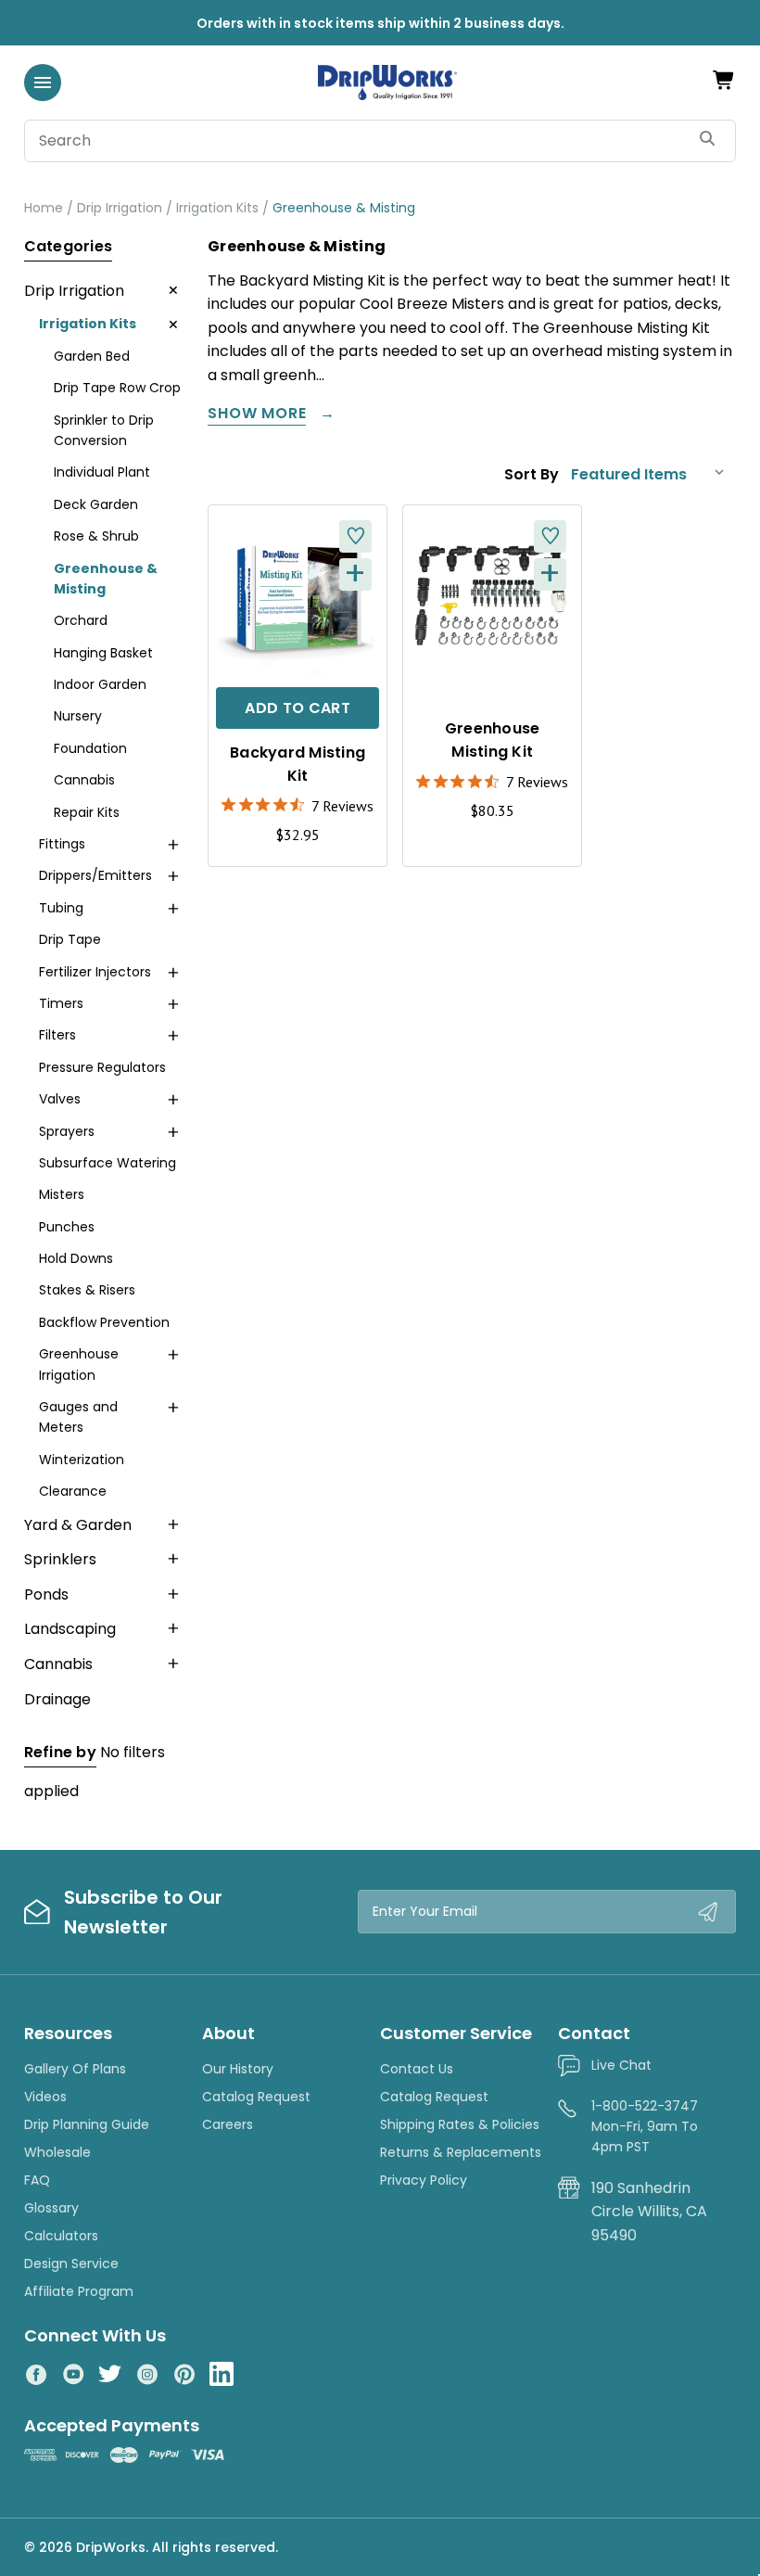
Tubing (61, 908)
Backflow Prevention (104, 1322)
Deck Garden (96, 504)
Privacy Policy (424, 2180)
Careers (228, 2124)
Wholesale (57, 2152)
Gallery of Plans (75, 2069)
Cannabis (84, 780)
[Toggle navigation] (43, 83)
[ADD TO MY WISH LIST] (355, 536)
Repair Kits (87, 812)
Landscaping (70, 1629)
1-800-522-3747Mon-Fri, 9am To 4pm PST (645, 2127)
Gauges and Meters (78, 1417)
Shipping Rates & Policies (460, 2124)
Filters (57, 1035)
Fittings (62, 844)
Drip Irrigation (74, 291)
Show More (257, 415)
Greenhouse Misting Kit (493, 740)
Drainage (57, 1699)
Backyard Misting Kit (298, 764)
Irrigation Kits (88, 324)
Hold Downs (76, 1258)
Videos (45, 2097)
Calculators (61, 2236)
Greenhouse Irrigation (79, 1364)
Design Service (71, 2264)
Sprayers (67, 1131)
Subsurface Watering (108, 1163)
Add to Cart (298, 708)
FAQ (37, 2180)
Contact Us (417, 2069)
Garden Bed (92, 356)
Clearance (73, 1491)
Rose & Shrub (96, 536)
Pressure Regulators (102, 1067)
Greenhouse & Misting (106, 579)
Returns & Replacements (461, 2152)
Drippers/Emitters (95, 875)
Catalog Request (256, 2097)
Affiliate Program (79, 2291)
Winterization (82, 1460)
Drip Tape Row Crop (117, 388)
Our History (238, 2069)
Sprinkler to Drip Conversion (104, 430)
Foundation (90, 748)
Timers (61, 1003)
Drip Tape (70, 939)
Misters (62, 1194)
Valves (60, 1099)
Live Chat (621, 2065)
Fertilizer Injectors (95, 972)
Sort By (532, 474)
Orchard (81, 620)
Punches (67, 1227)
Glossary (51, 2208)
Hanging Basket (103, 653)
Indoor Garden (100, 684)
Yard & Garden (78, 1525)
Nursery (78, 716)
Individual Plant (102, 472)
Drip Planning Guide (87, 2124)
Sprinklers (60, 1559)
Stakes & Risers (87, 1290)
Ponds (46, 1594)
